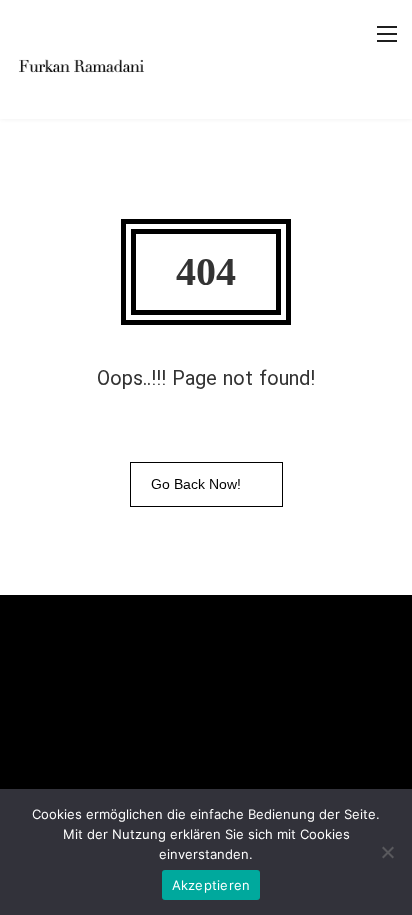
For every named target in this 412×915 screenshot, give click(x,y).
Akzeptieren (211, 885)
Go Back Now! (196, 484)
